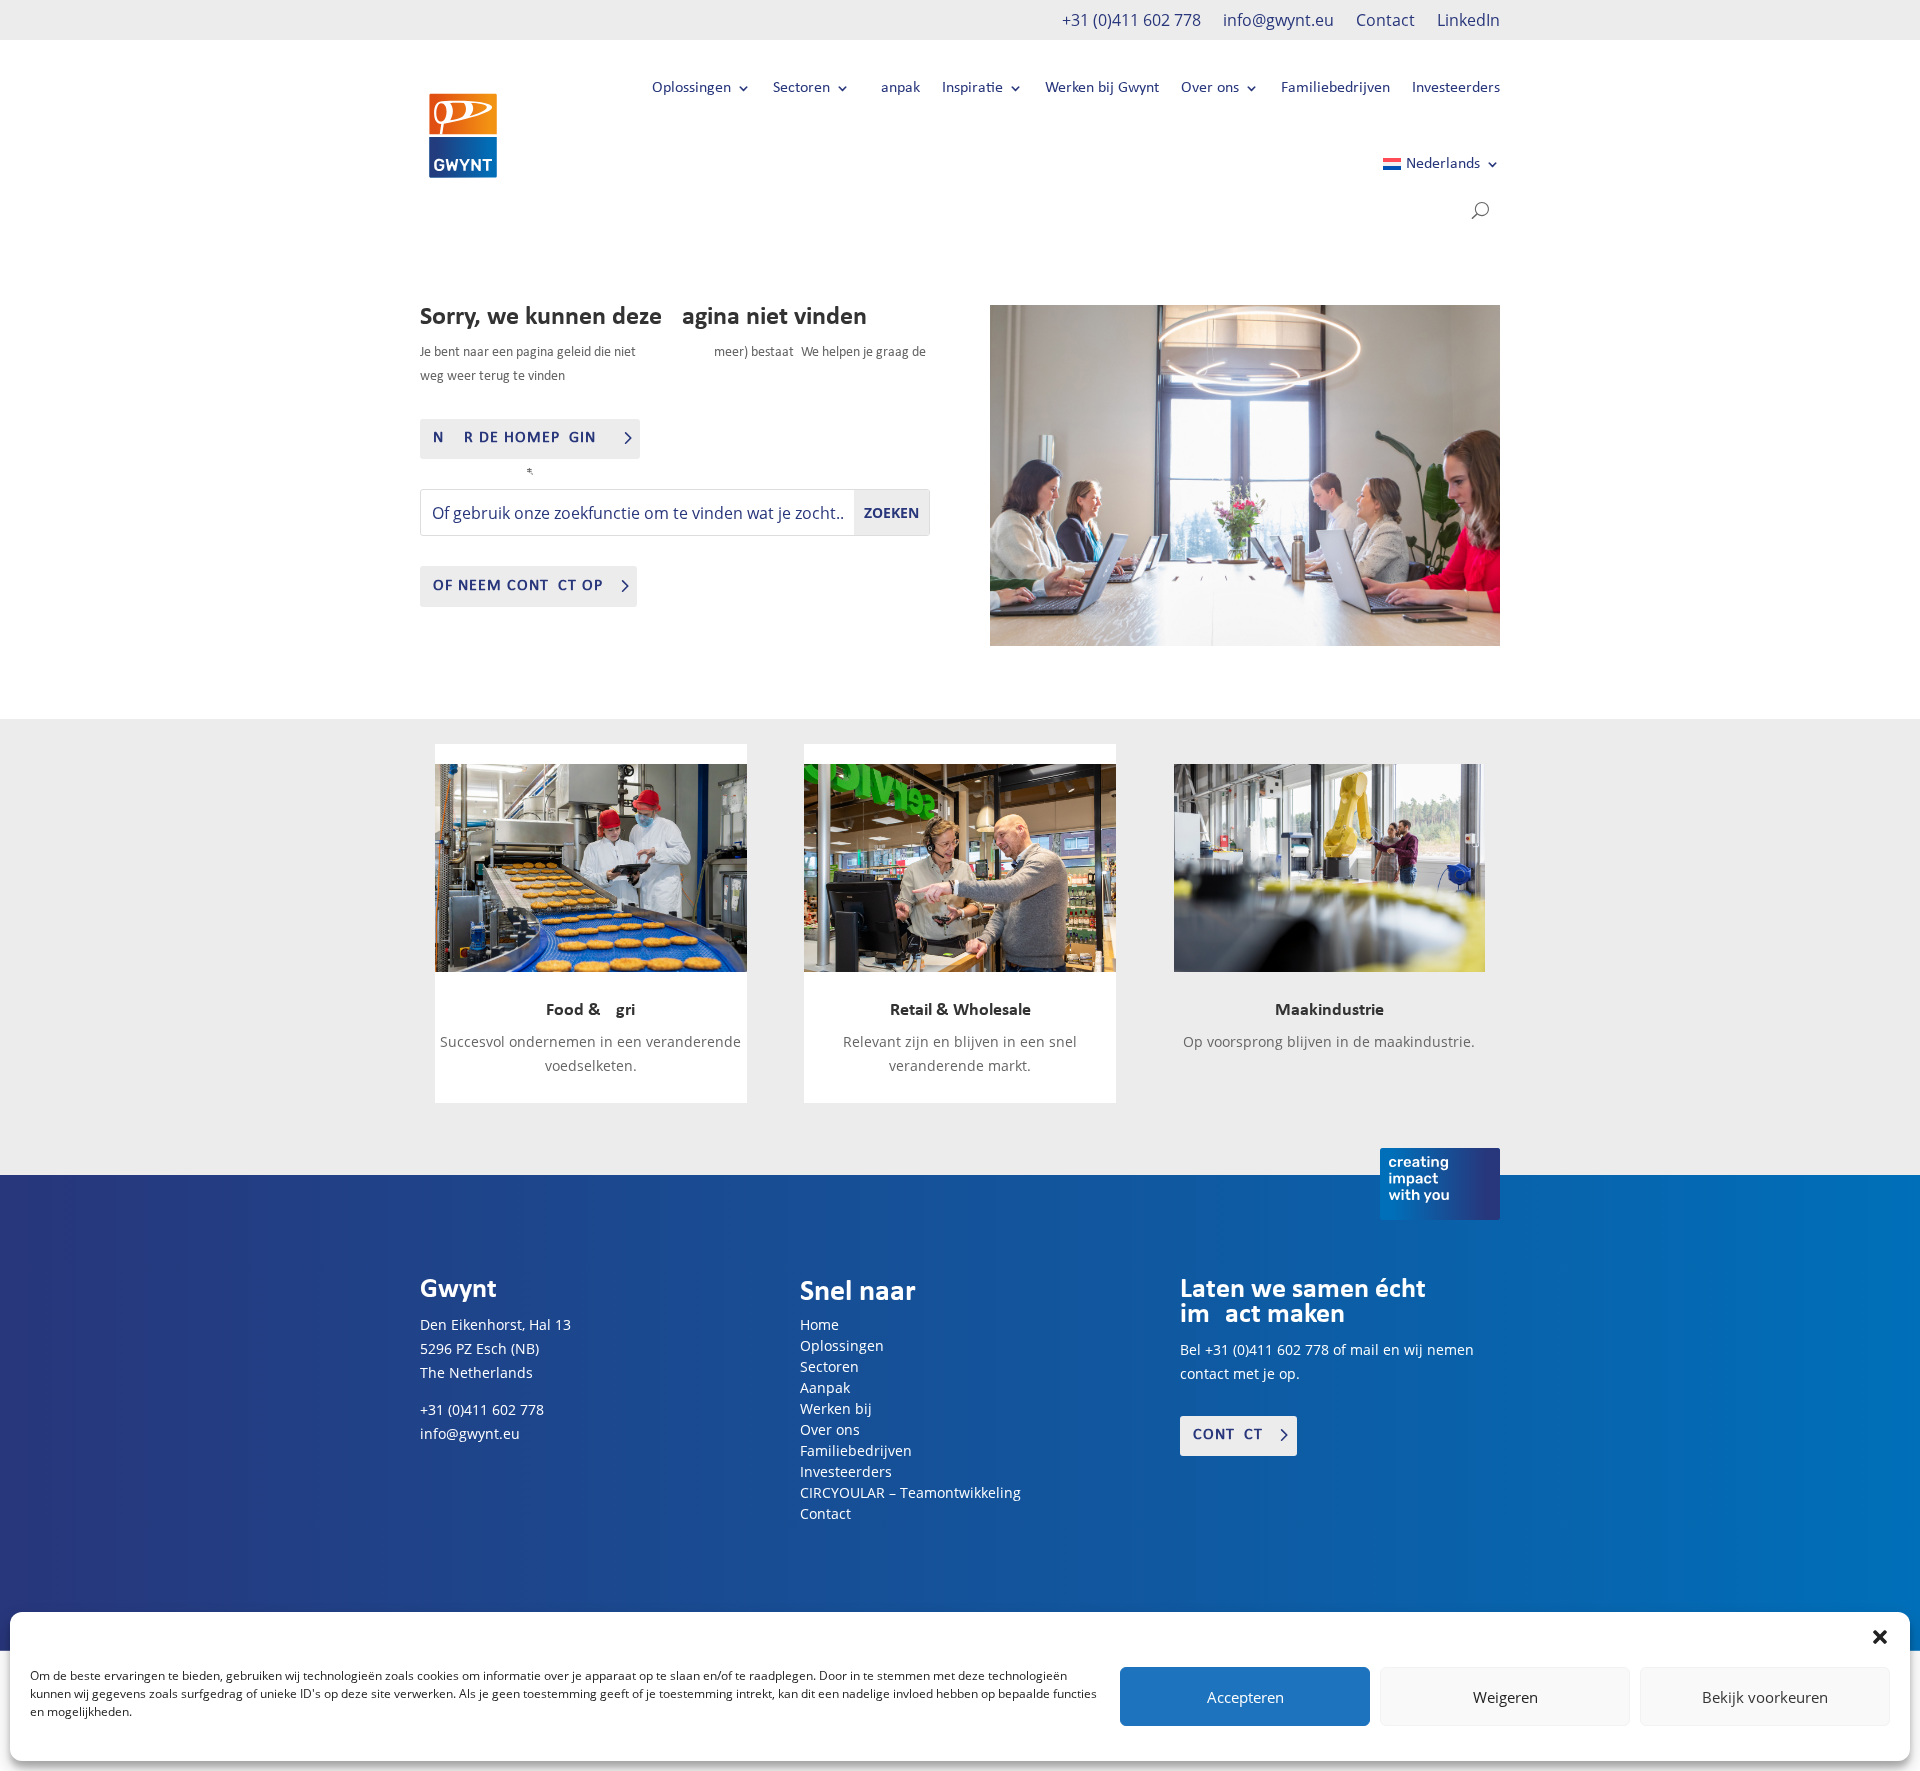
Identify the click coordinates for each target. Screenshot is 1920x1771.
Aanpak (896, 88)
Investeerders (1456, 88)
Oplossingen (691, 88)
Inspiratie (972, 88)
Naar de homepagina (519, 438)
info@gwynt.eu (1278, 22)
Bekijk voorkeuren (1765, 1697)
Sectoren (801, 88)
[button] (1880, 1637)
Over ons (1210, 88)
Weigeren (1505, 1697)
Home (819, 1324)
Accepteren (1245, 1697)
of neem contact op (518, 586)
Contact (1385, 22)
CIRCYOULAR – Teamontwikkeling (910, 1492)
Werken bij (836, 1408)
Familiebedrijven (1335, 88)
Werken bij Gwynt (1102, 88)
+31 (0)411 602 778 (1131, 22)
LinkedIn (1468, 22)
